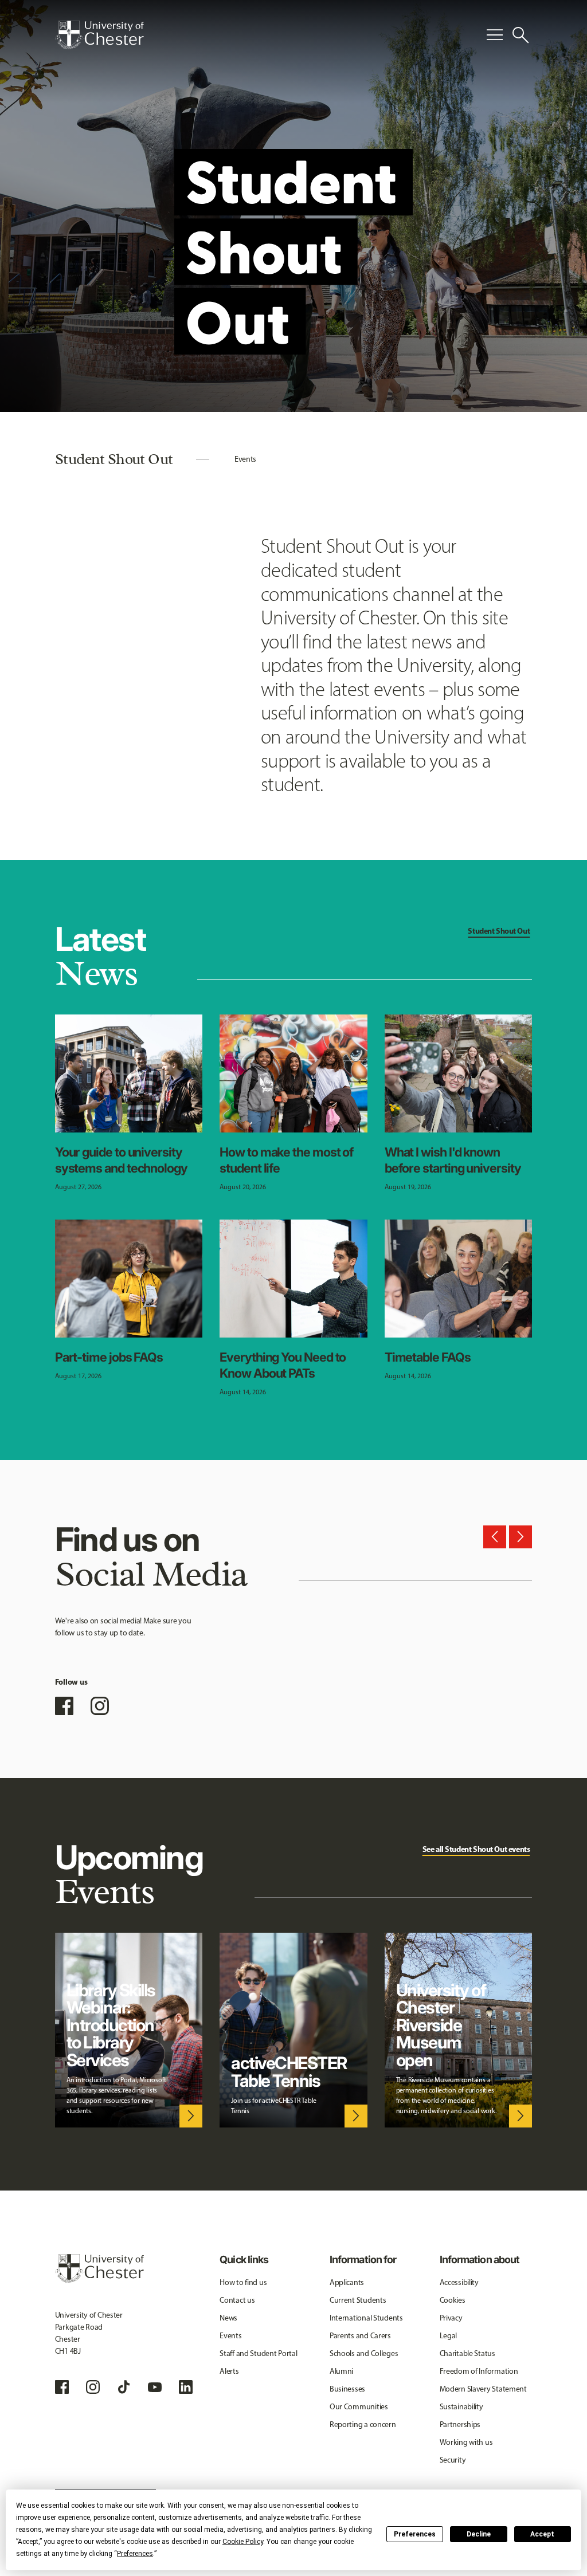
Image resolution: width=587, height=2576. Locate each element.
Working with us (466, 2442)
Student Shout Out (499, 931)
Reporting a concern (363, 2424)
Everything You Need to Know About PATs (283, 1365)
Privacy (451, 2318)
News (228, 2318)
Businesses (347, 2389)
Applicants (347, 2282)
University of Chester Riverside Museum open (441, 2025)
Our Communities (359, 2407)
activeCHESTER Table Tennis (289, 2072)
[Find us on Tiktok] (124, 2387)
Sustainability (461, 2407)
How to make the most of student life (286, 1160)
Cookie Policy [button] (243, 2542)
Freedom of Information (479, 2371)
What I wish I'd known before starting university (453, 1160)
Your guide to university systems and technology (121, 1160)
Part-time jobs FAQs (109, 1357)
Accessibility (459, 2282)
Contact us (237, 2300)
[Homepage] (99, 35)
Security (453, 2460)
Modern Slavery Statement (483, 2389)
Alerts (229, 2371)
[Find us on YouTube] (155, 2387)
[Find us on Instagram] (100, 1706)
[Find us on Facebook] (64, 1706)
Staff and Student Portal (258, 2353)
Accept (542, 2534)
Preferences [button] (135, 2554)
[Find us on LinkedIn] (186, 2387)
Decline (479, 2534)
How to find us (243, 2282)
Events (245, 459)
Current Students (358, 2300)
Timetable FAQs (428, 1357)
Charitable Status (467, 2353)
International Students (366, 2318)
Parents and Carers (360, 2336)
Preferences (415, 2534)
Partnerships (460, 2424)
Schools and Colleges (364, 2353)
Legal (449, 2336)
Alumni (341, 2371)
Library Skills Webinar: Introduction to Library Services (111, 2025)
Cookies (453, 2300)
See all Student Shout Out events (476, 1849)
